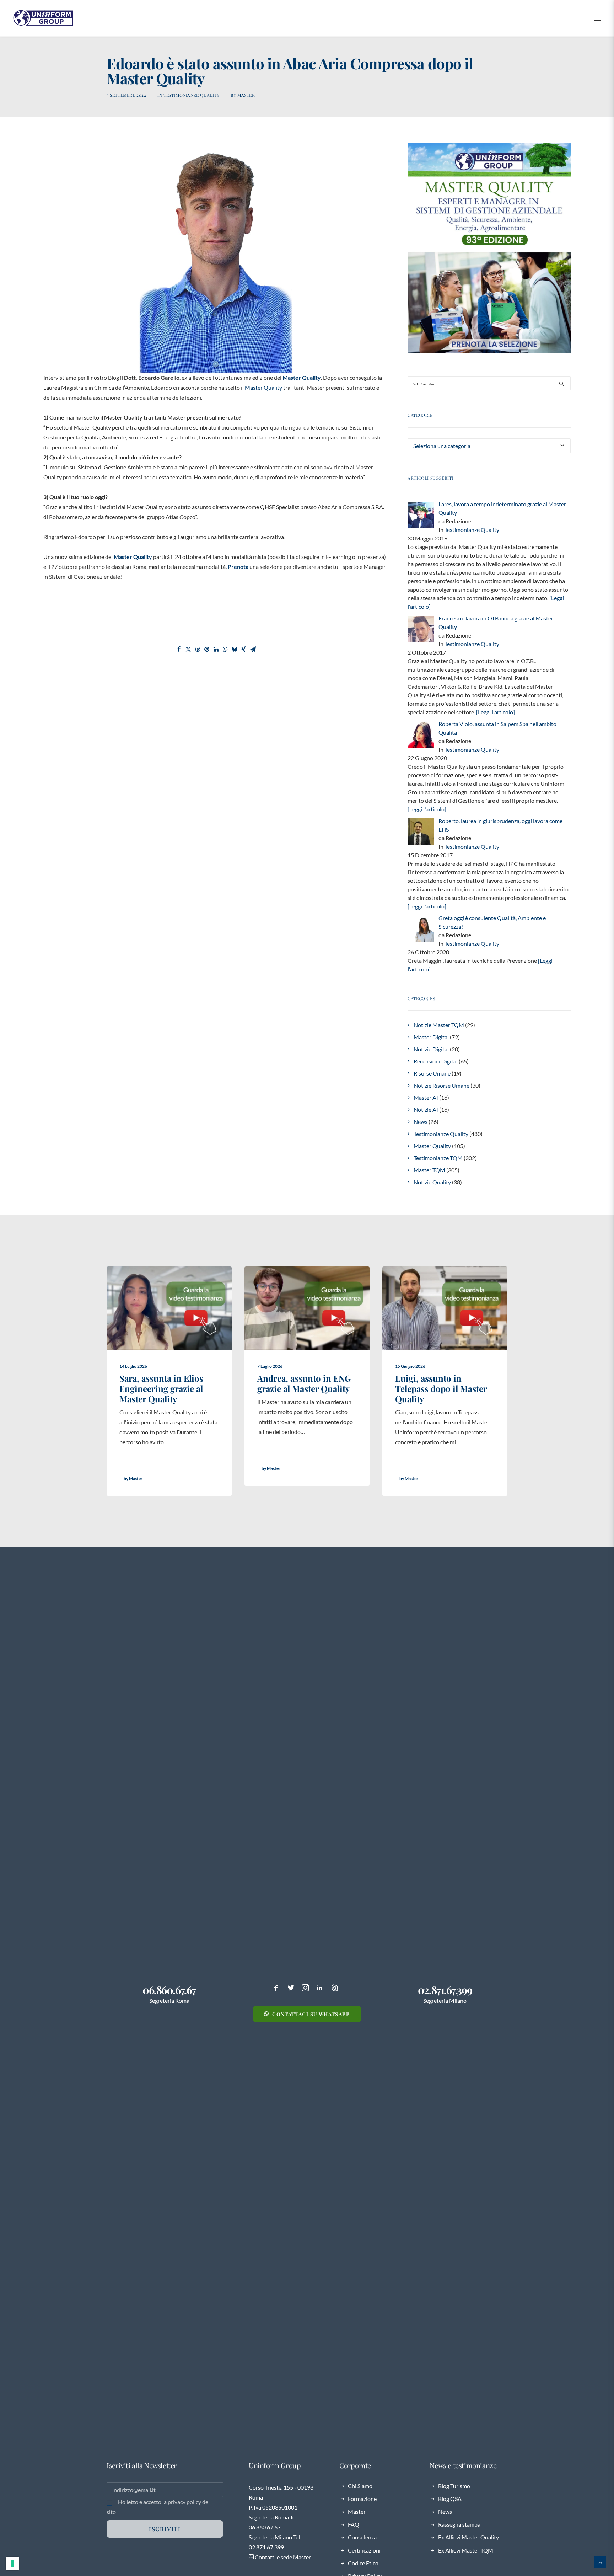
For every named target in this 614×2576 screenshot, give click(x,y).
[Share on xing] (244, 649)
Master (246, 95)
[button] (598, 18)
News (421, 1122)
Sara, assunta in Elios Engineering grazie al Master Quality (161, 1388)
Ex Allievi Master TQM (466, 2550)
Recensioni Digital (436, 1061)
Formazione (362, 2499)
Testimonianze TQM (438, 1158)
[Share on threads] (198, 649)
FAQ (354, 2524)
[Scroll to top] (600, 2561)
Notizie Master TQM (439, 1025)
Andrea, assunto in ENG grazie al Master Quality (304, 1383)
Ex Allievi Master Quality (468, 2537)
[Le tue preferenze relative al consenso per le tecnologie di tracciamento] (12, 2564)
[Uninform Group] (43, 18)
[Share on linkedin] (216, 649)
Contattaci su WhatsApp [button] (311, 2014)
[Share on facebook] (179, 649)
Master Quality (302, 377)
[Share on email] (253, 649)
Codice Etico (363, 2563)
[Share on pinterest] (207, 649)
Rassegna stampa (459, 2524)
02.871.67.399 (445, 1990)
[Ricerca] (489, 383)
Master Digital (431, 1037)
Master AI (426, 1097)
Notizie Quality (432, 1182)
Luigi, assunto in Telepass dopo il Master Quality (441, 1388)
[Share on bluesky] (235, 649)
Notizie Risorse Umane (441, 1085)
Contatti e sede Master (282, 2557)
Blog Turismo (454, 2486)
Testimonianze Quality (192, 95)
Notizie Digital (431, 1049)
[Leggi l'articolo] (495, 712)
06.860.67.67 (169, 1990)
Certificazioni (364, 2550)
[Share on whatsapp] (225, 649)
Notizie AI (426, 1110)
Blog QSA (450, 2499)
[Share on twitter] (188, 649)
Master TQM (429, 1170)
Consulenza (362, 2537)
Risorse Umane (432, 1073)
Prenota (238, 567)
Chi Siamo (360, 2486)
